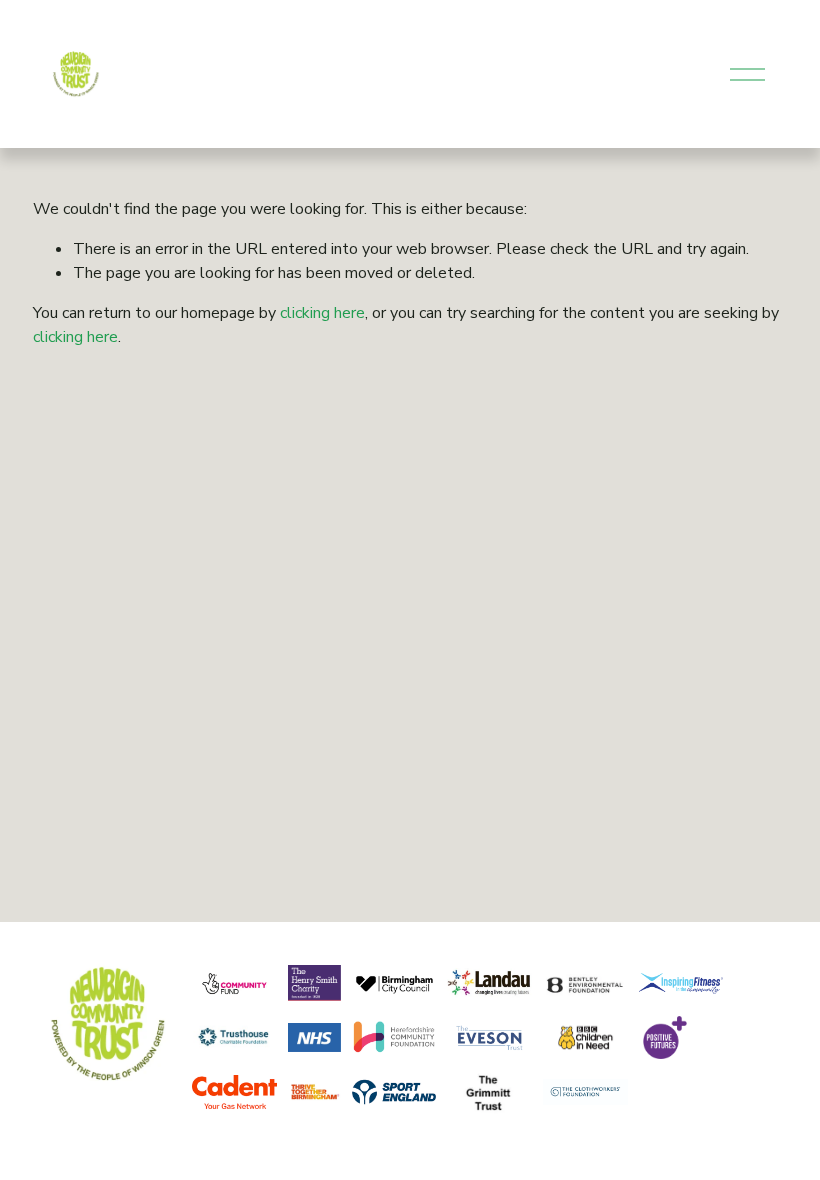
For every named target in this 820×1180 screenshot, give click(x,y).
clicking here (322, 313)
